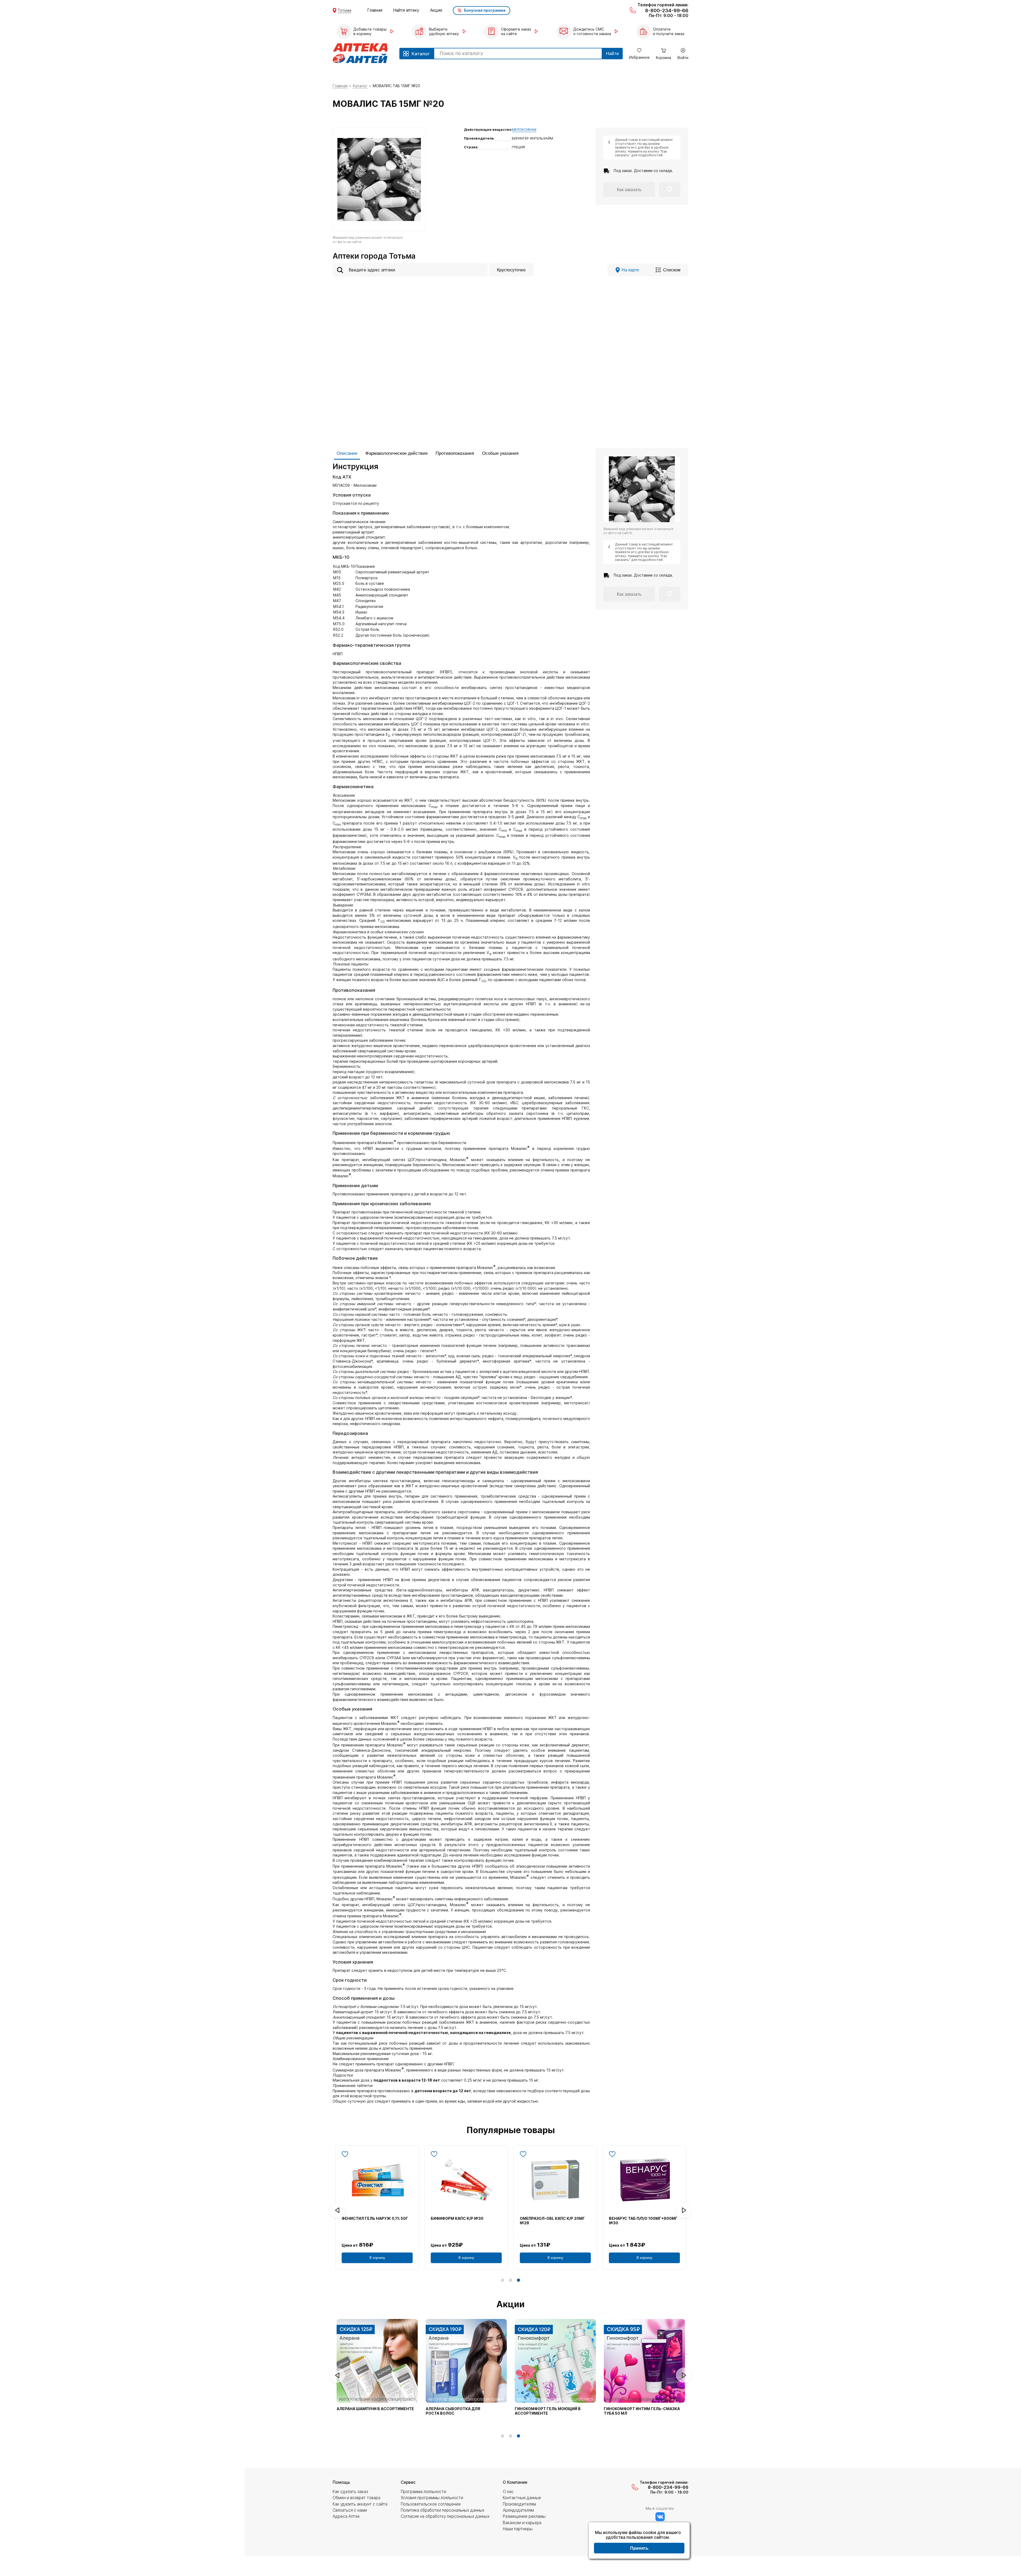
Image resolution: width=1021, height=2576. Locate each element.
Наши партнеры (518, 2529)
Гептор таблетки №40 (450, 2409)
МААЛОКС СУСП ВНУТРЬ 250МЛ (640, 2218)
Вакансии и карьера (522, 2523)
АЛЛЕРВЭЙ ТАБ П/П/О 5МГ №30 (372, 2218)
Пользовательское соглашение (431, 2504)
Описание (347, 453)
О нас (508, 2492)
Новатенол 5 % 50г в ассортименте (375, 2409)
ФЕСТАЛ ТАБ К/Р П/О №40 (456, 2218)
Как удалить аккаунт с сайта (360, 2504)
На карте (630, 270)
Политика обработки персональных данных (443, 2510)
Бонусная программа (485, 10)
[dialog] (639, 2541)
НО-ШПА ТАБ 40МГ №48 (544, 2218)
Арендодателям (518, 2510)
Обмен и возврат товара (356, 2498)
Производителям (519, 2504)
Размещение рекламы (524, 2516)
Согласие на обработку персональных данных (445, 2516)
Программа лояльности (423, 2492)
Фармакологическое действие (396, 453)
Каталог (360, 86)
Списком (672, 270)
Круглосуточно (511, 270)
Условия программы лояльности (432, 2498)
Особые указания (500, 453)
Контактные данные (522, 2498)
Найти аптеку (406, 10)
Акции (436, 10)
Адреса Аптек (346, 2516)
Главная (375, 10)
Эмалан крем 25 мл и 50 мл (544, 2409)
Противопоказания (455, 453)
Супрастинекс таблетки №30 (636, 2409)
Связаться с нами (350, 2510)
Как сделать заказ (350, 2492)
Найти (612, 54)
